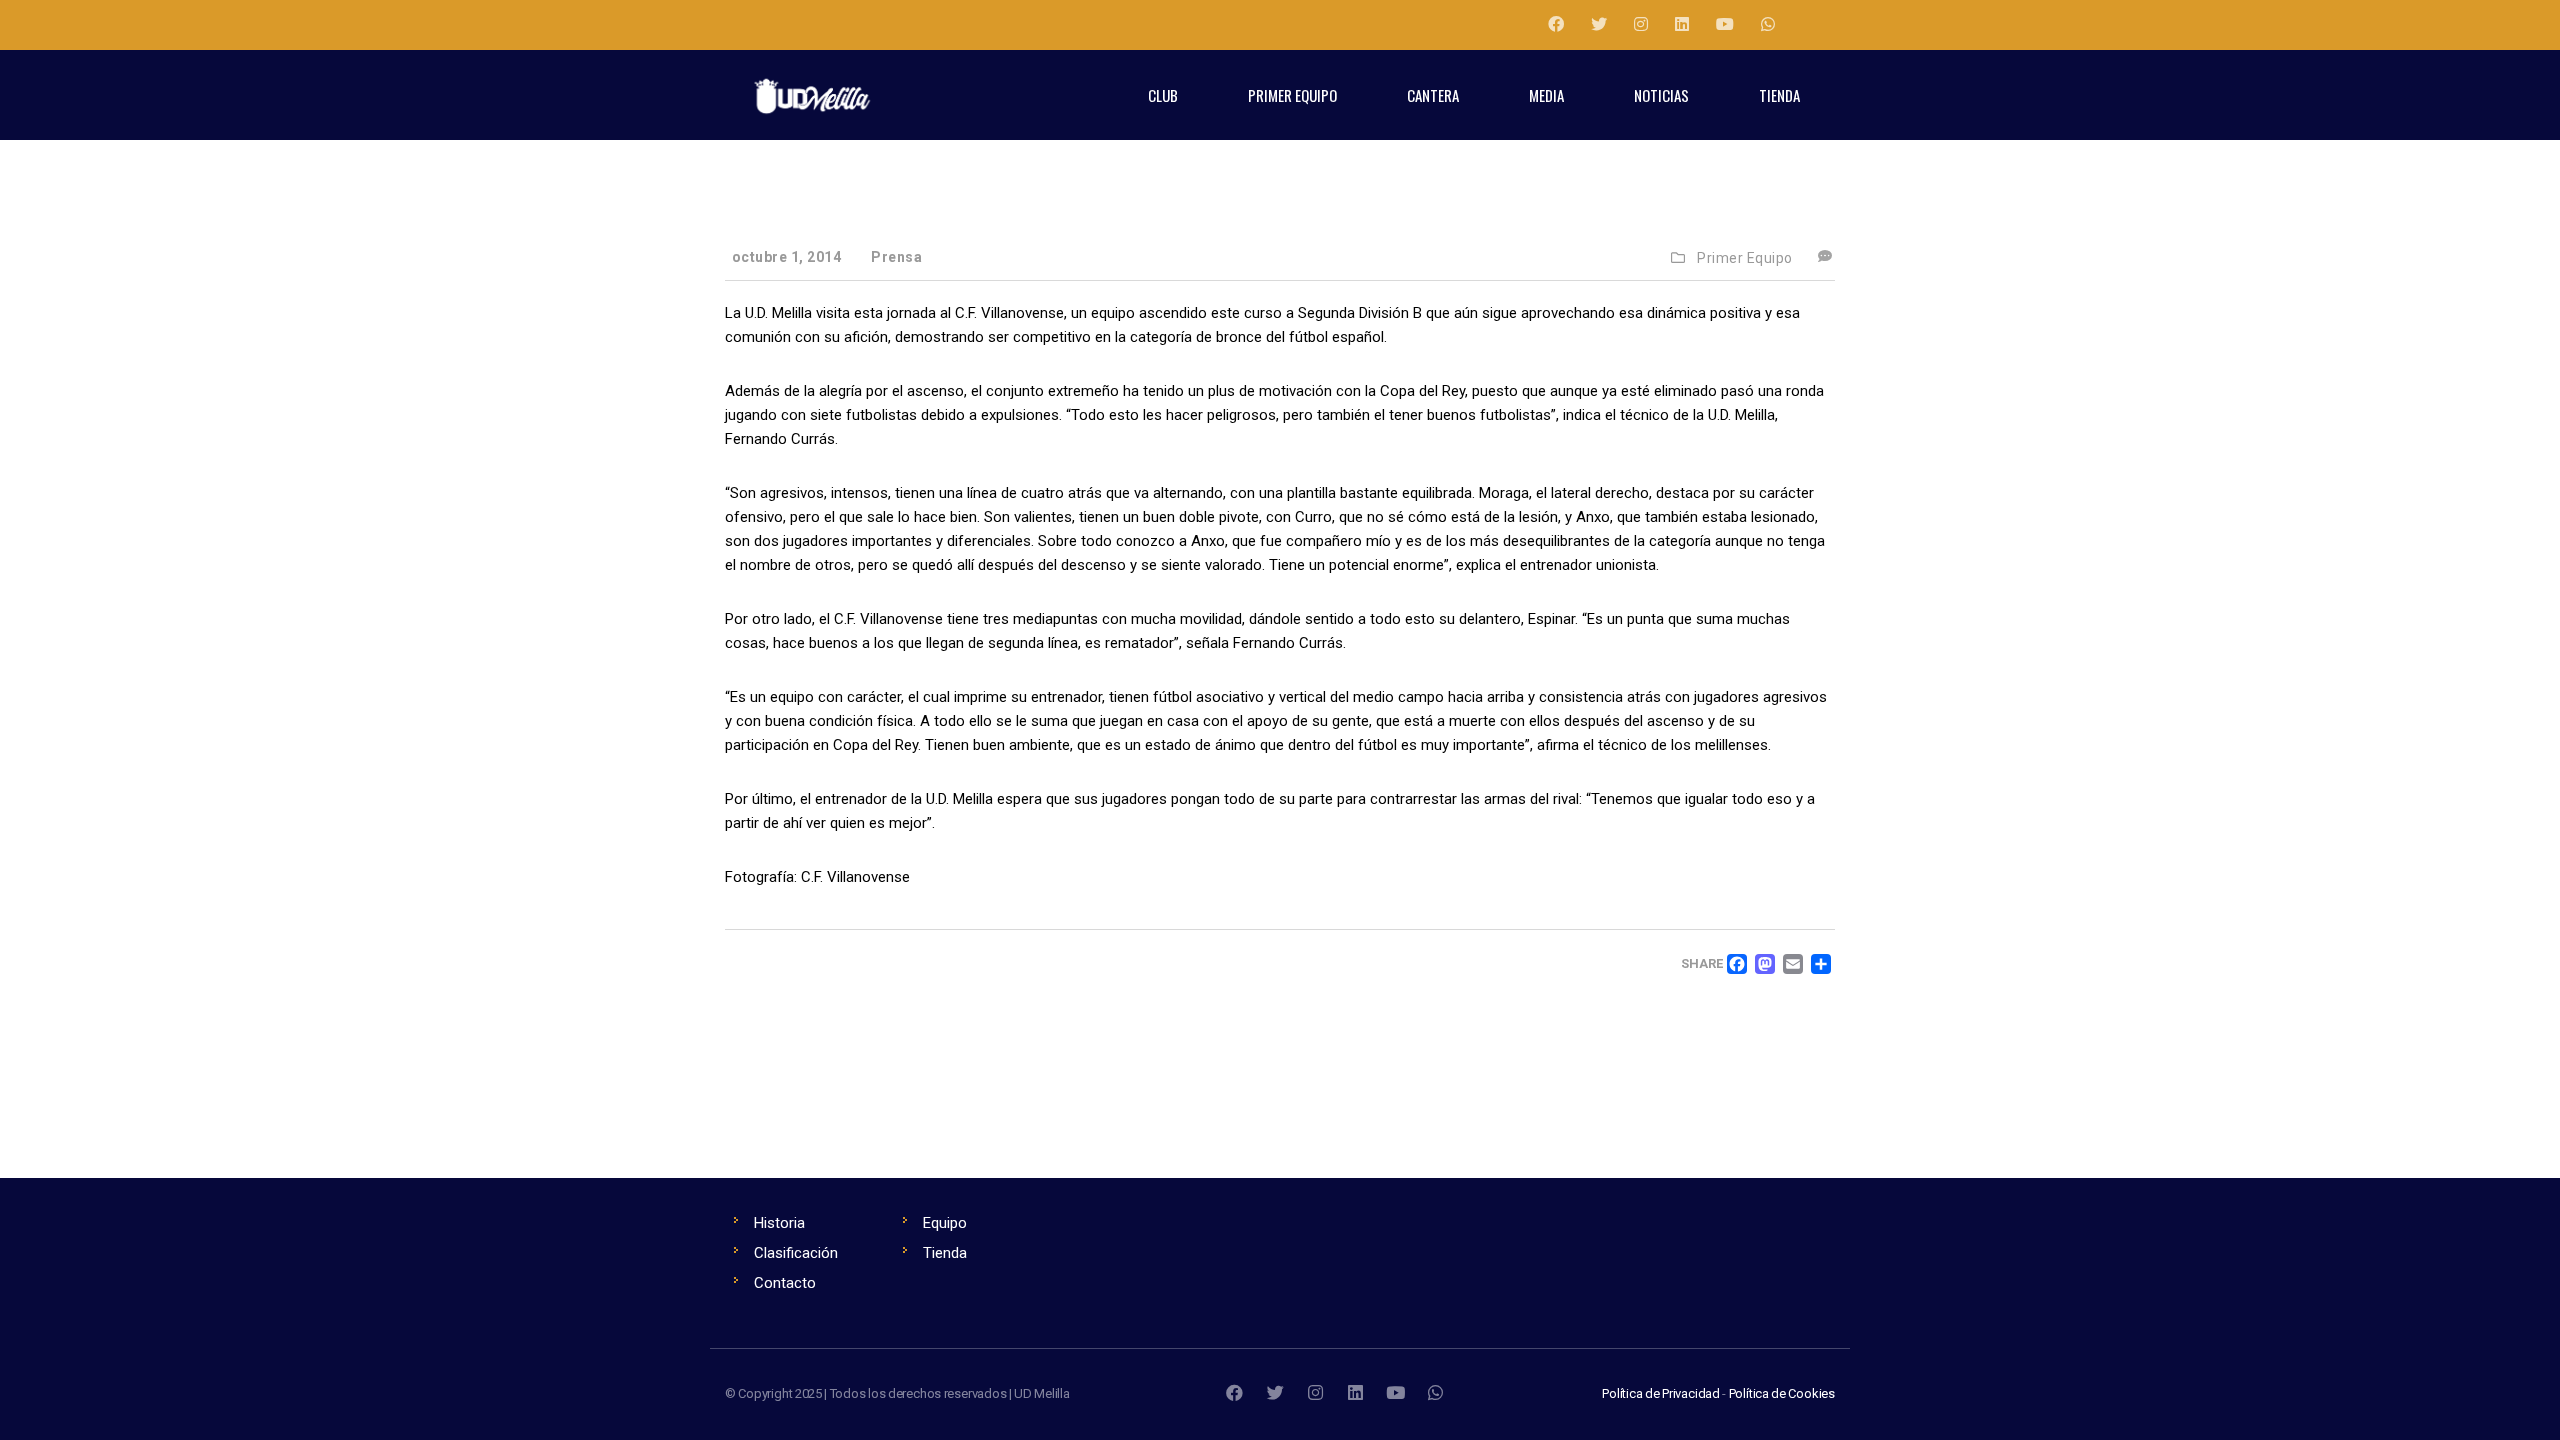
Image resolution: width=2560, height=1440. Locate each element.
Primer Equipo (1745, 258)
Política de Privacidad (1661, 1393)
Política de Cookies (1782, 1393)
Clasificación (796, 1253)
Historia (779, 1223)
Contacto (785, 1283)
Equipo (945, 1223)
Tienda (945, 1253)
